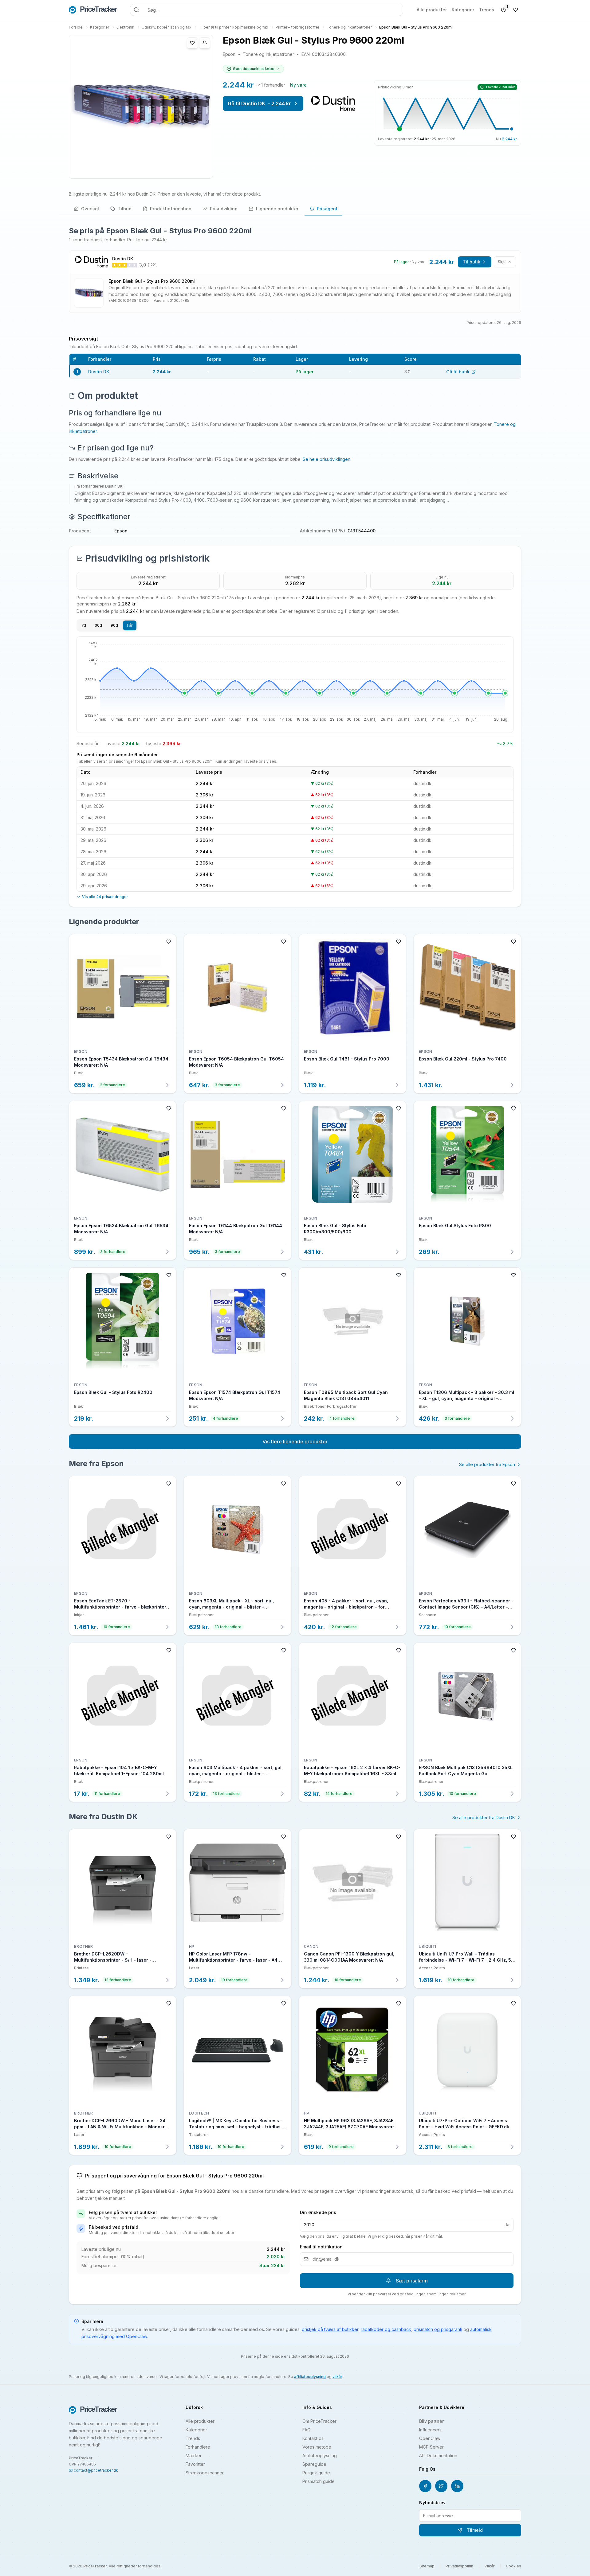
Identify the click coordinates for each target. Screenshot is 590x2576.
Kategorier (463, 10)
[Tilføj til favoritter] (192, 43)
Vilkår (490, 2566)
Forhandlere (198, 2447)
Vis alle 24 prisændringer (105, 897)
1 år (130, 625)
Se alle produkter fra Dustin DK (484, 1817)
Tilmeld (475, 2530)
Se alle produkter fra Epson (487, 1464)
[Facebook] (425, 2486)
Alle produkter (432, 10)
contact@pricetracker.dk (96, 2470)
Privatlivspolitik (459, 2566)
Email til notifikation (321, 2247)
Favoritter (195, 2464)
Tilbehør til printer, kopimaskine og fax (234, 27)
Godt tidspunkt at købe (254, 69)
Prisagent (327, 209)
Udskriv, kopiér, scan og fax (167, 27)
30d (98, 625)
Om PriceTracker (319, 2421)
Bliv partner (431, 2421)
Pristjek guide (316, 2473)
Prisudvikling (224, 209)
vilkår (337, 2377)
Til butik (472, 262)
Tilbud (125, 209)
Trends (487, 10)
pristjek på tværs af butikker (330, 2329)
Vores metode (317, 2447)
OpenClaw (430, 2438)
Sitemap (427, 2566)
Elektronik (125, 27)
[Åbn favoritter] (516, 10)
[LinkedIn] (457, 2486)
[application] (295, 685)
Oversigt (90, 209)
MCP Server (431, 2447)
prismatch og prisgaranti (438, 2329)
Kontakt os (313, 2438)
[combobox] (267, 10)
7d (84, 625)
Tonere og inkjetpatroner (349, 27)
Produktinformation (171, 209)
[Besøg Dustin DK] (333, 103)
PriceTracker (95, 2566)
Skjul (502, 262)
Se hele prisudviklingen (326, 459)
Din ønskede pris (318, 2212)
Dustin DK (99, 372)
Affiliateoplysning (320, 2455)
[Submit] (136, 10)
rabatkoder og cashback (386, 2329)
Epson (229, 54)
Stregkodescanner (205, 2473)
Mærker (194, 2455)
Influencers (430, 2430)
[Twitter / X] (441, 2486)
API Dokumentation (438, 2455)
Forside (76, 27)
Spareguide (314, 2464)
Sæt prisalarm (412, 2281)
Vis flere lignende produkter (295, 1442)
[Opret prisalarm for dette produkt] (205, 43)
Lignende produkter (277, 209)
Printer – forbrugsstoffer (297, 27)
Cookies (513, 2566)
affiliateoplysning (310, 2377)
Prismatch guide (319, 2481)
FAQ (307, 2430)
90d (114, 625)
